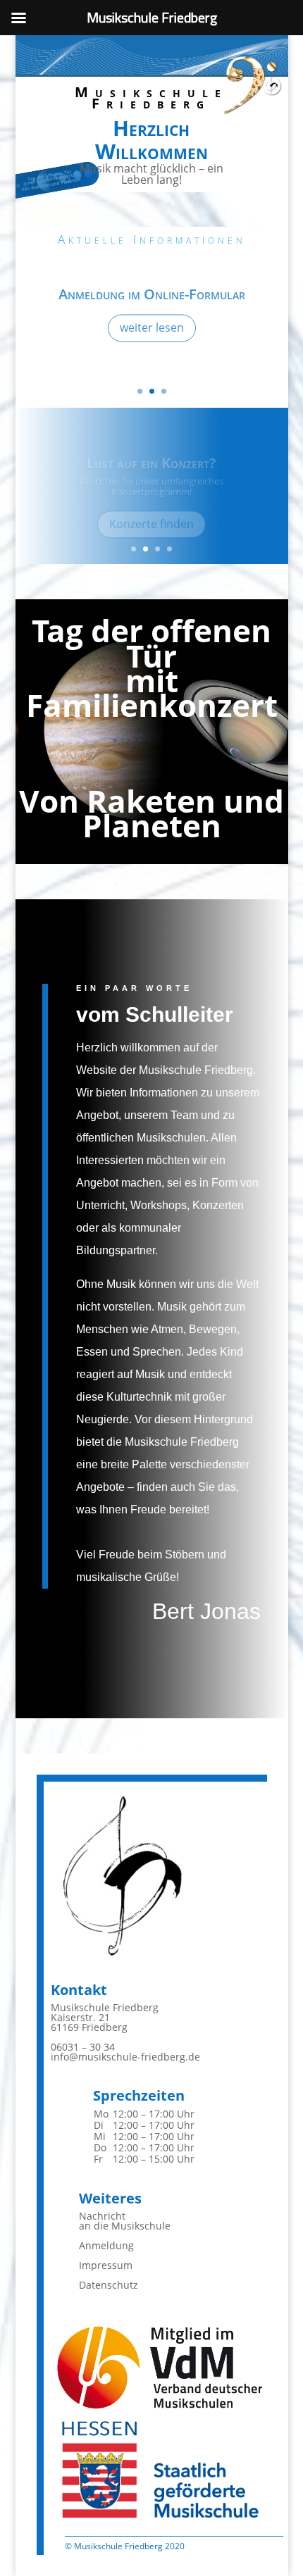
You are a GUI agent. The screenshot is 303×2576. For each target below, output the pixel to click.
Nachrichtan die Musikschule (125, 2221)
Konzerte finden (151, 512)
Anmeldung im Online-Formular (152, 293)
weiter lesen (152, 326)
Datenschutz (109, 2285)
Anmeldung (106, 2245)
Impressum (106, 2265)
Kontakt (79, 1990)
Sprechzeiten (139, 2095)
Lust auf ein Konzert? (151, 451)
